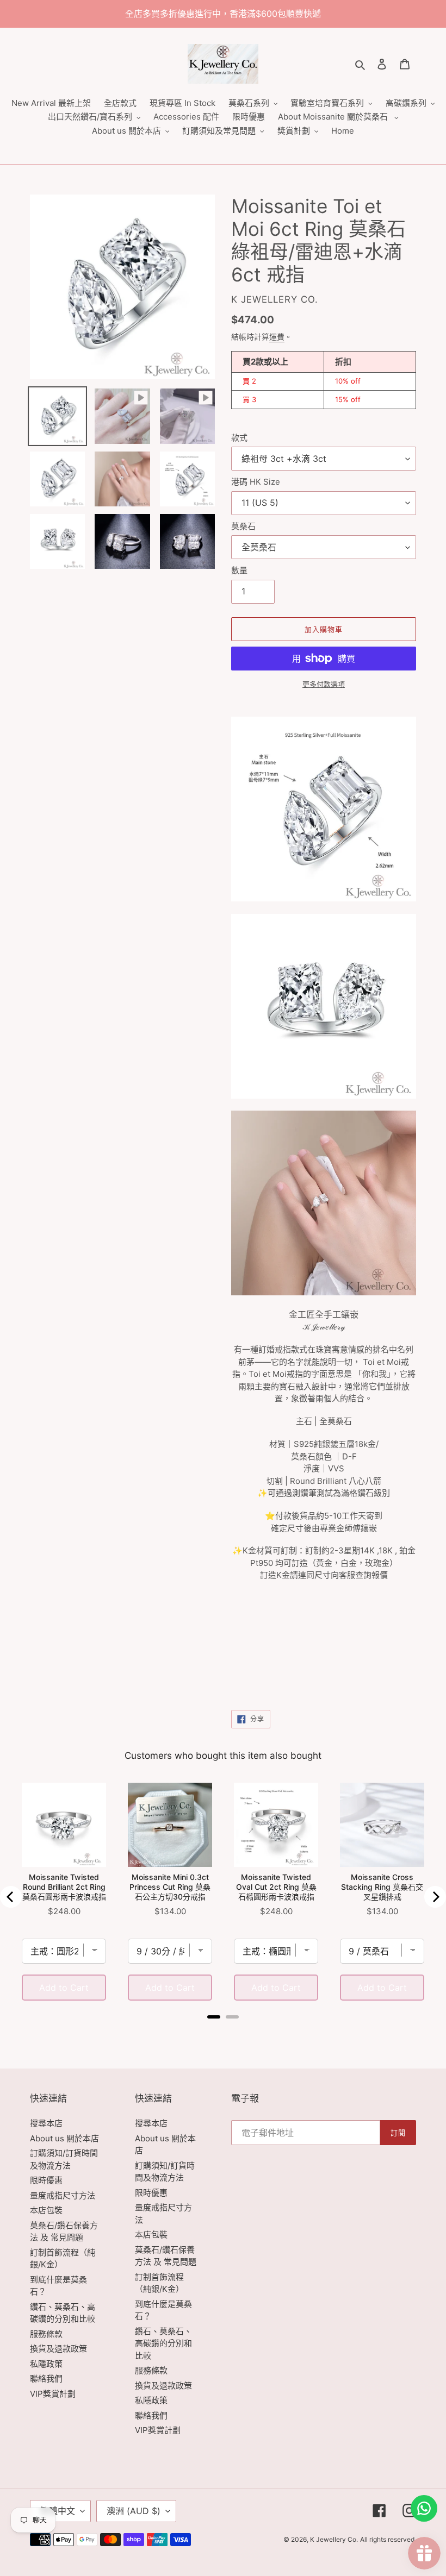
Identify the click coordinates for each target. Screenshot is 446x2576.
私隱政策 (46, 2364)
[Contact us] (424, 2508)
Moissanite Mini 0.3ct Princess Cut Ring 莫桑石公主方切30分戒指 (170, 1887)
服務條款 (46, 2334)
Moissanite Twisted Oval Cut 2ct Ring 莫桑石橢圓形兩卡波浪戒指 (276, 1887)
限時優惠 (46, 2180)
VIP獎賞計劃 (53, 2394)
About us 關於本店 (64, 2138)
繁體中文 (58, 2511)
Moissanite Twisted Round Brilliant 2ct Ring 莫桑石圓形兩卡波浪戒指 (64, 1887)
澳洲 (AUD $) (134, 2511)
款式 (239, 438)
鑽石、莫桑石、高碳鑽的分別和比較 (163, 2343)
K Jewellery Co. (334, 2539)
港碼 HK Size (256, 482)
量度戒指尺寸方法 (63, 2195)
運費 (277, 337)
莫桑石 (243, 526)
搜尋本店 (46, 2123)
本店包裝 (46, 2210)
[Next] (435, 1897)
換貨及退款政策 (58, 2349)
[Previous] (11, 1897)
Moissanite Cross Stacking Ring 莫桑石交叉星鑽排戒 (382, 1887)
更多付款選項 (324, 684)
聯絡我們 (46, 2378)
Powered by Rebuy (223, 2032)
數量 (239, 570)
